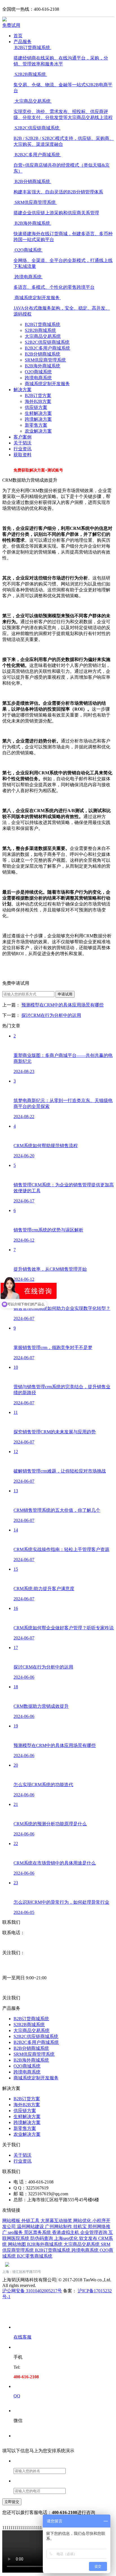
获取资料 (23, 455)
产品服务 (23, 42)
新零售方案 (36, 425)
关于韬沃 (23, 443)
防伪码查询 (42, 2238)
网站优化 (83, 2221)
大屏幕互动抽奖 (57, 2221)
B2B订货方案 (38, 395)
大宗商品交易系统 (43, 336)
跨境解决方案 (38, 419)
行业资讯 (23, 449)
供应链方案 (36, 407)
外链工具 (31, 2221)
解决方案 (23, 390)
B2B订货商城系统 (43, 324)
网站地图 (17, 2244)
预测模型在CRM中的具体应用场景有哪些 (63, 1005)
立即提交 (12, 2502)
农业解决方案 (38, 431)
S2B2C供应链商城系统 (47, 342)
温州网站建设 (31, 2226)
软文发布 (89, 2238)
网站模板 (12, 2221)
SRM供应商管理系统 (45, 360)
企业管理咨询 (94, 2232)
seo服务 (16, 2232)
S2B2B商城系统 (40, 330)
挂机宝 (81, 2226)
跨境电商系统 (38, 378)
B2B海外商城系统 (43, 366)
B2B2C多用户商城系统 (47, 348)
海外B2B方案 (38, 401)
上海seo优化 (67, 2238)
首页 (18, 36)
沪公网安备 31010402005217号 (32, 2291)
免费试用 (11, 25)
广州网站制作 (59, 2226)
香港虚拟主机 (66, 2232)
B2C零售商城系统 (35, 2256)
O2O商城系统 (38, 372)
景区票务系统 (38, 2232)
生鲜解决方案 (38, 413)
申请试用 (65, 994)
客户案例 (23, 437)
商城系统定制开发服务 (47, 384)
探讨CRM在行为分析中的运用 (51, 1015)
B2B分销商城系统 (43, 354)
